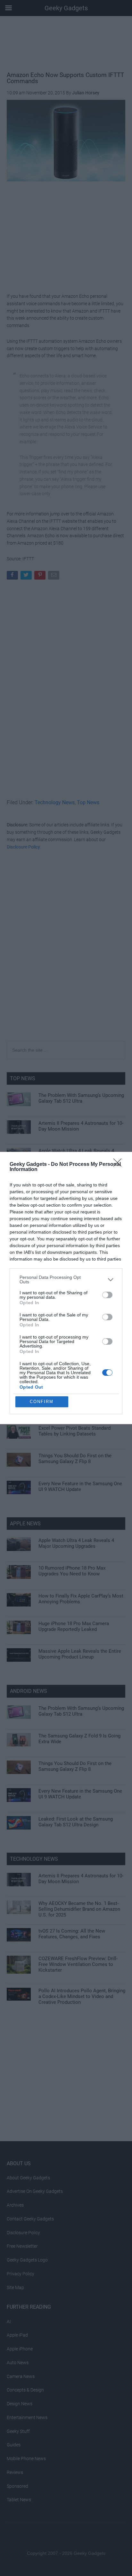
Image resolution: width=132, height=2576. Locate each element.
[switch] (107, 1295)
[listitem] (66, 1279)
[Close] (120, 1165)
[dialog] (66, 1288)
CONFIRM (42, 1402)
